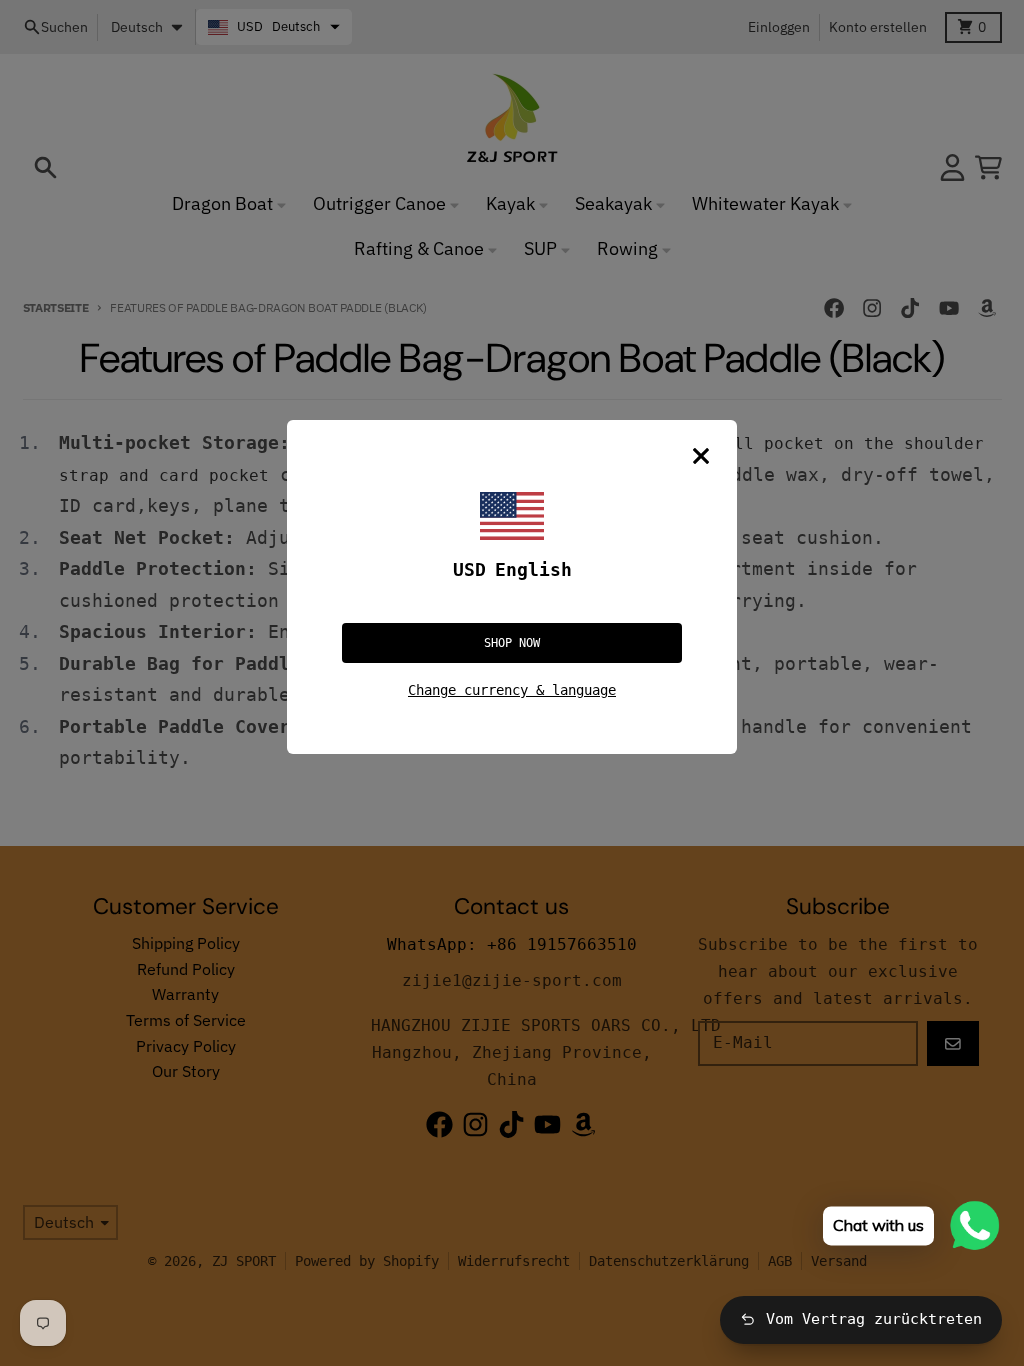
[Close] (701, 456)
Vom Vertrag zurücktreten (874, 1319)
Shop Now (512, 643)
